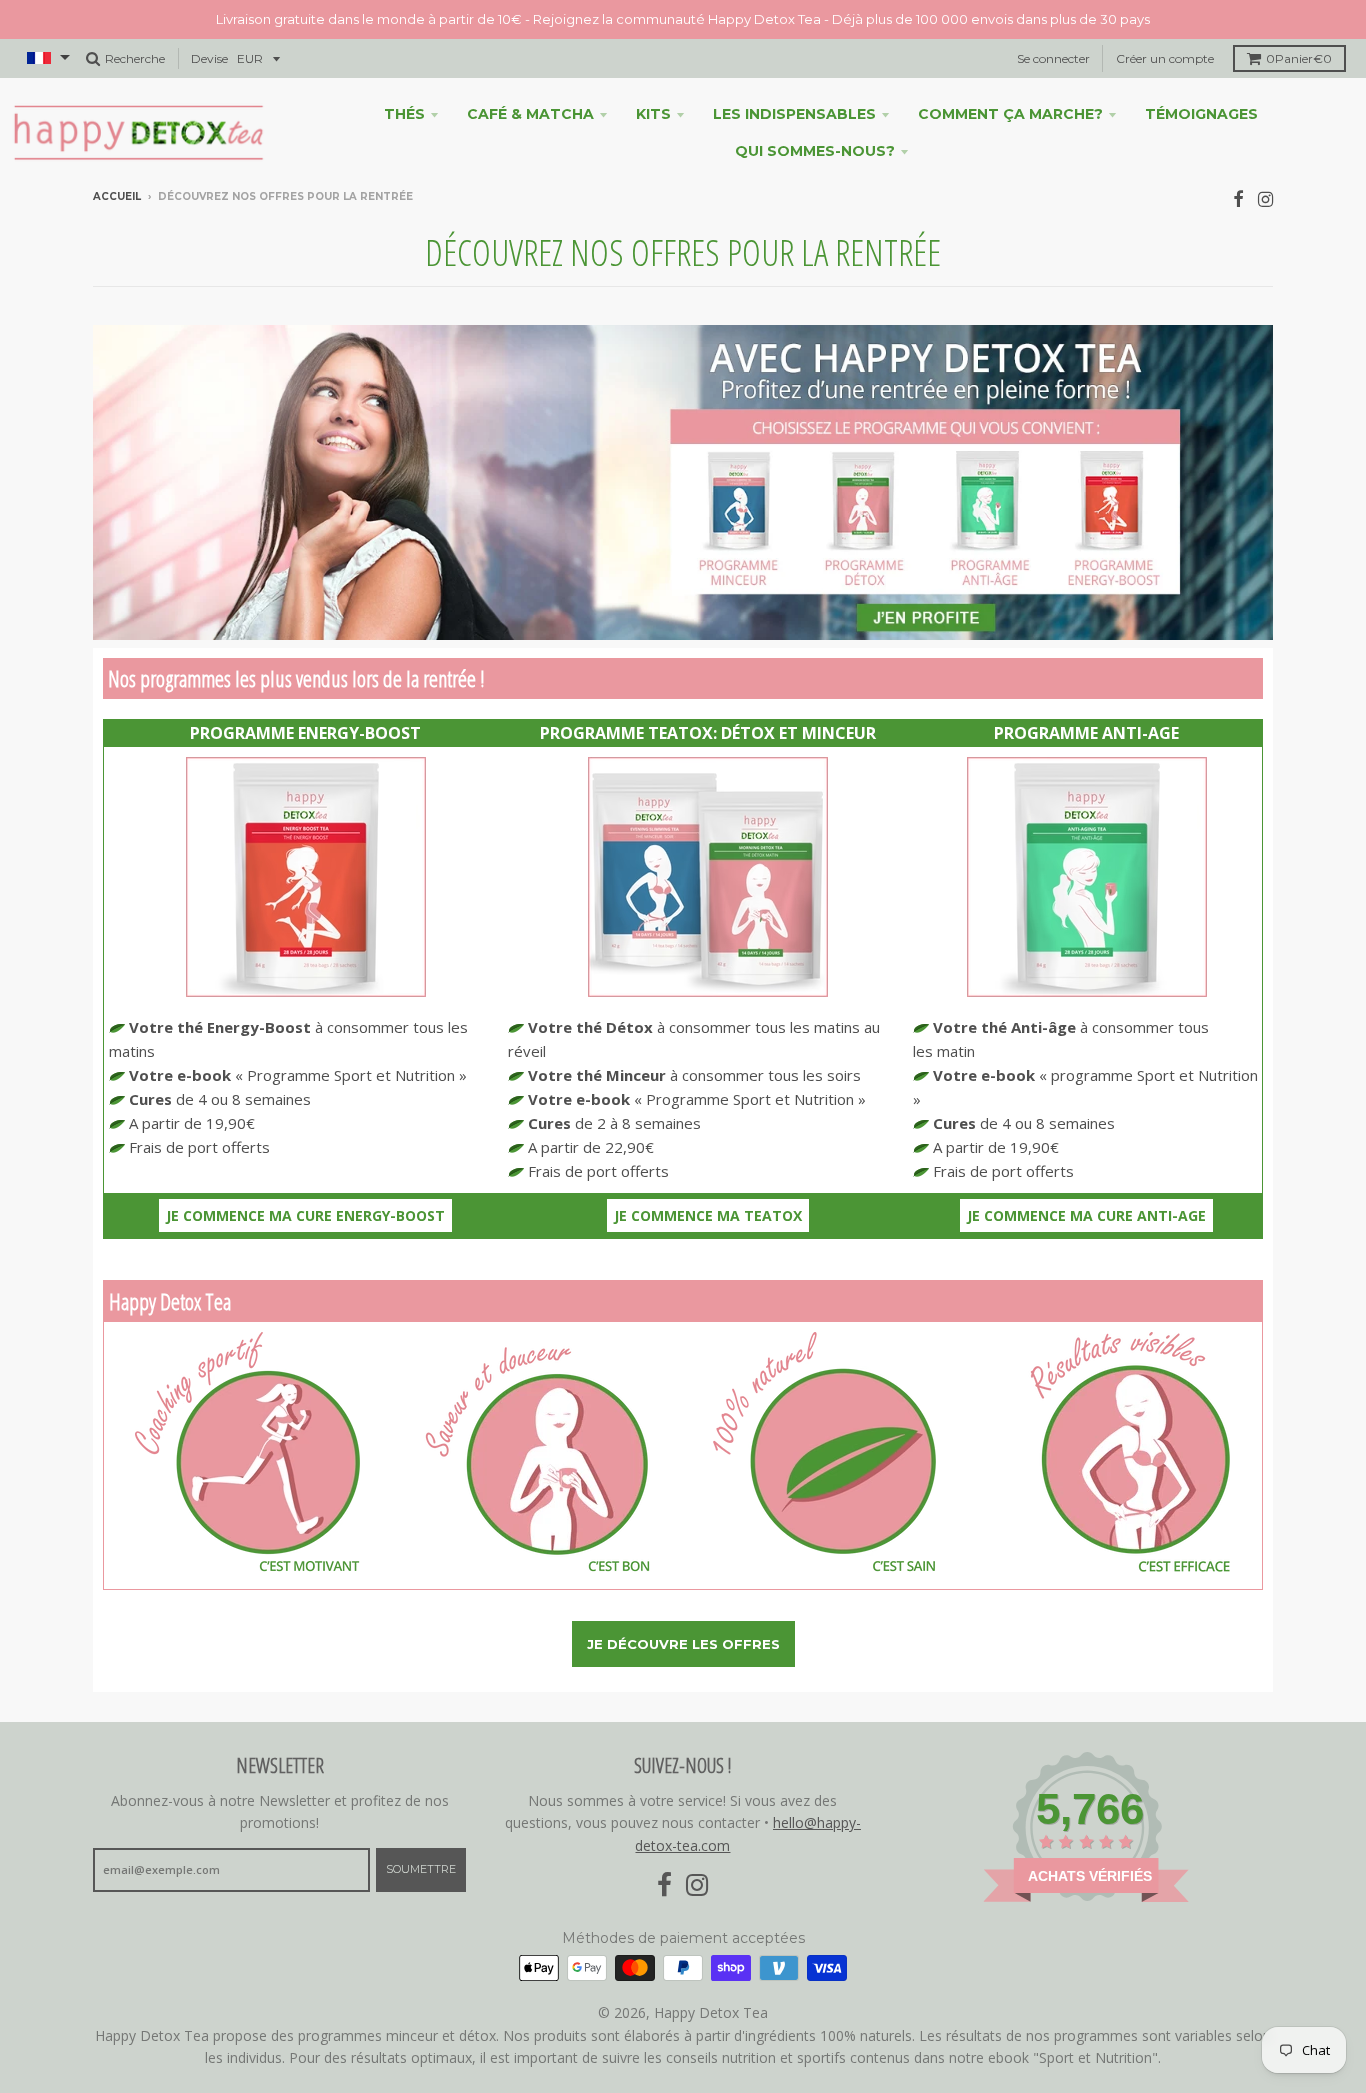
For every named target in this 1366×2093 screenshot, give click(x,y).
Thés (404, 114)
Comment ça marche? (1010, 114)
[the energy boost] (306, 991)
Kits (653, 114)
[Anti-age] (1087, 991)
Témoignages (1201, 114)
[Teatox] (708, 991)
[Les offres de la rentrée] (683, 634)
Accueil (117, 196)
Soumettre (421, 1869)
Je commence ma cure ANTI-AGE (1086, 1215)
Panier (1299, 58)
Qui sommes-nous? (815, 151)
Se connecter (1053, 58)
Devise (209, 58)
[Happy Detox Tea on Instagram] (1265, 198)
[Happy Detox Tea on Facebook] (1238, 198)
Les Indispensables (794, 114)
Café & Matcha (530, 114)
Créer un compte (1165, 58)
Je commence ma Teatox (708, 1215)
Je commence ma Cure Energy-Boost (305, 1215)
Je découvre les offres (683, 1644)
